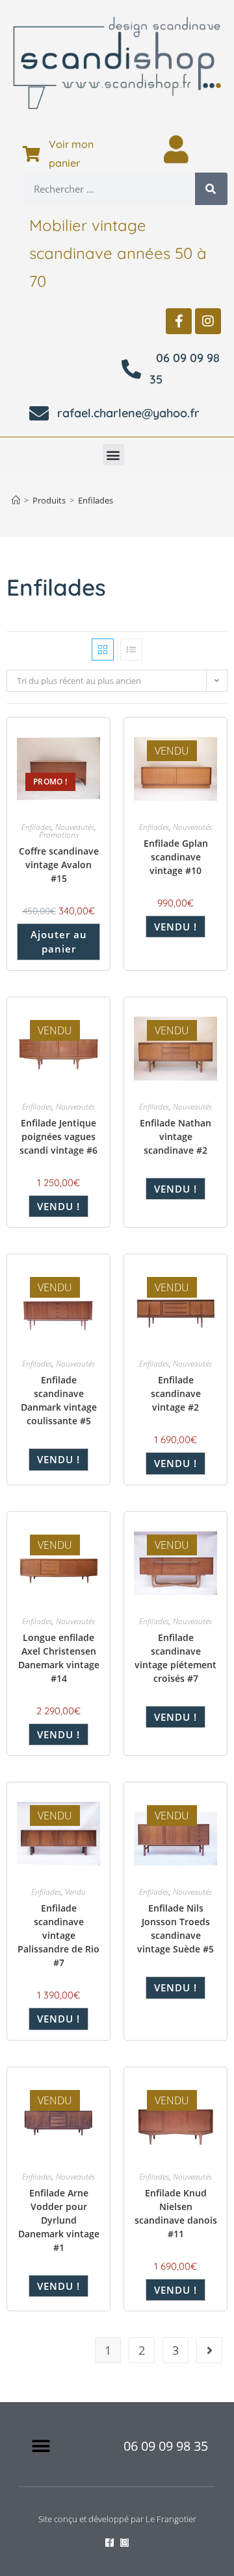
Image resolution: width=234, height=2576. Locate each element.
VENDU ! (175, 927)
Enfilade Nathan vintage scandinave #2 (175, 1136)
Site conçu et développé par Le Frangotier (117, 2519)
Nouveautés (75, 827)
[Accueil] (16, 500)
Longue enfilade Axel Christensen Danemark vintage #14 (59, 1658)
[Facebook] (179, 321)
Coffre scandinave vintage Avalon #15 (59, 865)
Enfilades (96, 500)
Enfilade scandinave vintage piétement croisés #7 (175, 1658)
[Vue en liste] (131, 650)
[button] (113, 455)
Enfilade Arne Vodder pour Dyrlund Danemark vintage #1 (59, 2220)
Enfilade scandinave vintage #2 (176, 1393)
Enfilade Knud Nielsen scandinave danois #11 (176, 2213)
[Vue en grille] (103, 650)
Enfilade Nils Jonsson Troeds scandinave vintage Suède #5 (175, 1928)
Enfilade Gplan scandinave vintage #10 (176, 857)
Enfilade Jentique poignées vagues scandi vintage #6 (58, 1136)
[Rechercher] (211, 189)
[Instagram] (208, 321)
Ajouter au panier (59, 942)
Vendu (75, 1892)
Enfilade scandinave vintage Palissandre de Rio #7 (58, 1935)
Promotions (59, 835)
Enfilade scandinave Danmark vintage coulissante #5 (59, 1400)
